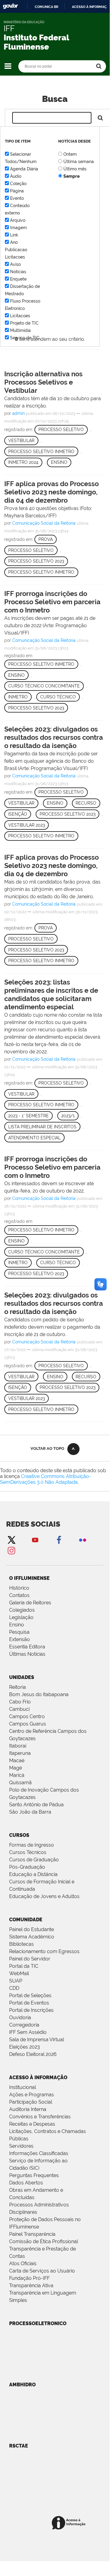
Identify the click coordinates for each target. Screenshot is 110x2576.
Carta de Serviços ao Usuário (42, 2271)
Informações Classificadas (39, 2153)
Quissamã (20, 1783)
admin (18, 413)
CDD (14, 1988)
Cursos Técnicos (28, 1852)
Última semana (79, 162)
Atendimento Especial (34, 1138)
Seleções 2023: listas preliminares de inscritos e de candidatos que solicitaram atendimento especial (51, 994)
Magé (16, 1768)
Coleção (18, 184)
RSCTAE (19, 2446)
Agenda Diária (24, 169)
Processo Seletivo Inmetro (41, 452)
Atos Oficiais (23, 2263)
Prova (46, 539)
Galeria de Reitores (30, 1603)
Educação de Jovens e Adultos (44, 1896)
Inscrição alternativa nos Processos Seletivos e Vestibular (43, 382)
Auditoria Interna (28, 2109)
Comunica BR (46, 7)
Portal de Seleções (30, 1995)
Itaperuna (20, 1753)
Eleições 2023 (25, 2047)
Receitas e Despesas (32, 2124)
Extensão (20, 1639)
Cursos (19, 1835)
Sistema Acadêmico (32, 1937)
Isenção (18, 814)
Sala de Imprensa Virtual (37, 2040)
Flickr (83, 1540)
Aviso (15, 264)
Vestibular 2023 (27, 825)
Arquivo (18, 220)
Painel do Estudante (32, 1929)
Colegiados (22, 1610)
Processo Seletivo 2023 (36, 561)
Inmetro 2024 (23, 462)
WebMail (19, 1973)
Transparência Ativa (31, 2286)
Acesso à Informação (38, 2077)
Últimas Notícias (27, 1654)
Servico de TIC (25, 338)
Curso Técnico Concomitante (44, 686)
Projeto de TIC (24, 323)
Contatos (19, 1595)
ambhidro (22, 2385)
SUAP (16, 1981)
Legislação (21, 1617)
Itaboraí (18, 1746)
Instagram (11, 1550)
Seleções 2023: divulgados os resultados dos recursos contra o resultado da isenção (54, 737)
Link (14, 235)
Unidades (22, 1677)
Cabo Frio (20, 1702)
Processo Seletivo (61, 430)
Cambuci (19, 1709)
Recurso (86, 803)
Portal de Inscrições (31, 2010)
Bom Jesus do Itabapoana (39, 1694)
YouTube (35, 1540)
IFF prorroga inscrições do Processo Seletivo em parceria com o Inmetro (52, 602)
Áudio (16, 176)
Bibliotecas (21, 1944)
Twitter (11, 1540)
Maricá (17, 1775)
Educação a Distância (33, 1874)
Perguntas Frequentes (34, 2175)
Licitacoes (20, 316)
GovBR (10, 6)
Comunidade (26, 1920)
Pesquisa (19, 1632)
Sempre (71, 176)
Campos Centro (27, 1716)
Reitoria (18, 1687)
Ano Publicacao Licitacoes (16, 250)
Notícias (18, 272)
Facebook (59, 1540)
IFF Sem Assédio (28, 2032)
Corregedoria (24, 2025)
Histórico (19, 1588)
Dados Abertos (26, 2183)
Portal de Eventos (29, 2003)
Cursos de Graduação (34, 1860)
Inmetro (18, 697)
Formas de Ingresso (32, 1845)
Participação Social (31, 2102)
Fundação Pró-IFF (29, 2278)
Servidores (21, 2146)
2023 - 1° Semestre (28, 1116)
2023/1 (68, 1116)
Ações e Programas (32, 2095)
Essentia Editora (27, 1647)
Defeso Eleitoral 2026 (33, 2054)
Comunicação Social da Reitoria (44, 523)
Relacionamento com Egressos (44, 1951)
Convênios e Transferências (40, 2117)
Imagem (18, 228)
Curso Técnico (58, 697)
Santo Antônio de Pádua (36, 1805)
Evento (17, 198)
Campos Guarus (28, 1724)
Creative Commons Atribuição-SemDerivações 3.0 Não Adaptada (46, 1479)
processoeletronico (38, 2323)
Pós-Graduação (27, 1867)
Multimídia (20, 330)
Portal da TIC (24, 1966)
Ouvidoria (20, 2018)
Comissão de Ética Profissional (44, 2241)
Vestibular (21, 441)
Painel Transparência (32, 2234)
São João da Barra (30, 1812)
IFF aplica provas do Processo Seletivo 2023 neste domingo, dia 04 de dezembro (51, 492)
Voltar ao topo (47, 1448)
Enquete (18, 279)
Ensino (59, 462)
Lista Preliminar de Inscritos (42, 1127)
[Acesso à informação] (70, 2523)
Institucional (23, 2087)
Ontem (70, 154)
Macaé (17, 1761)
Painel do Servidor (30, 1959)
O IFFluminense (29, 1578)
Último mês (75, 169)
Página (17, 191)
